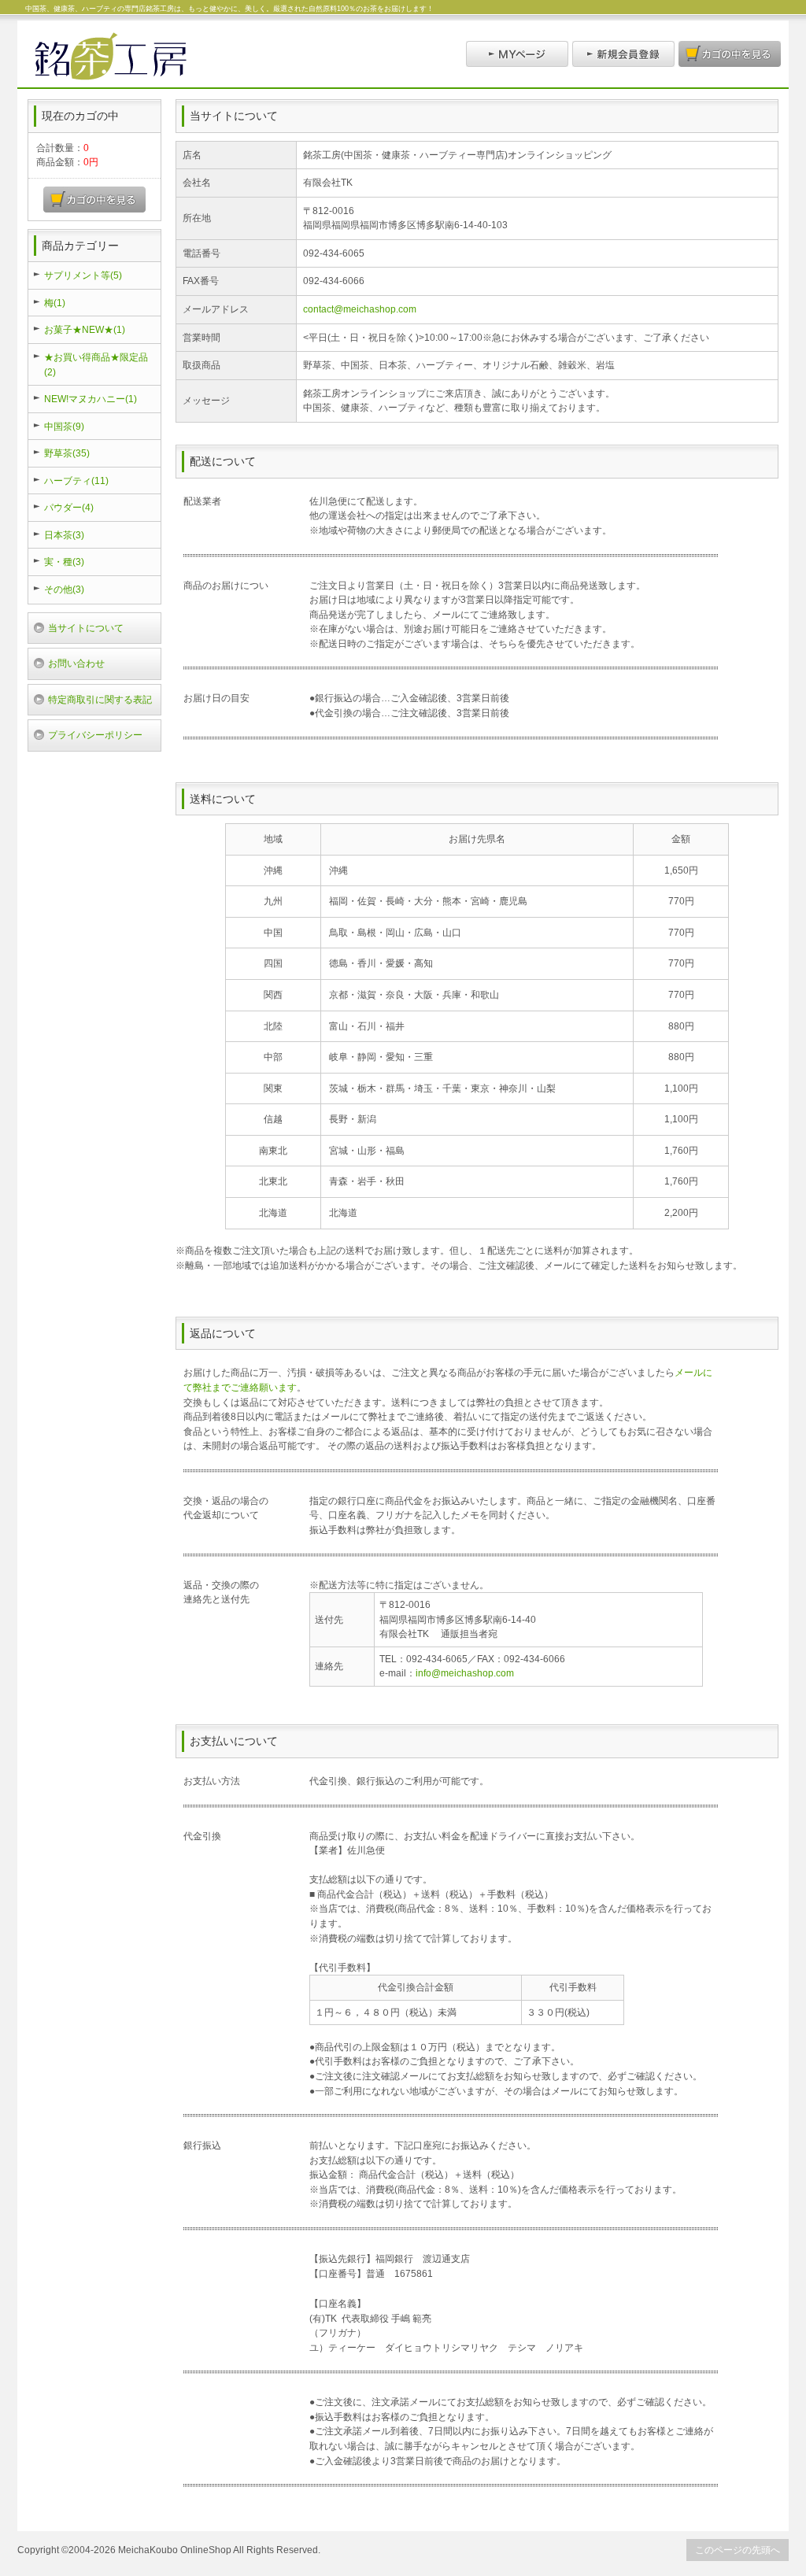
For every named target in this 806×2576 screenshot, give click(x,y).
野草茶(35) (67, 453)
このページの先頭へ (738, 2550)
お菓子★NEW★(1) (85, 329)
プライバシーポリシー (95, 735)
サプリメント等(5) (83, 275)
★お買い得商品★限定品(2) (96, 364)
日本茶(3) (64, 535)
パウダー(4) (69, 507)
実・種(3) (64, 562)
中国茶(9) (64, 426)
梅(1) (55, 303)
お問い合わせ (76, 663)
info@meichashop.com (465, 1673)
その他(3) (64, 589)
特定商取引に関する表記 (100, 699)
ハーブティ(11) (76, 480)
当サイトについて (86, 628)
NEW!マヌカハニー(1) (91, 399)
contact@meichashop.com (360, 309)
